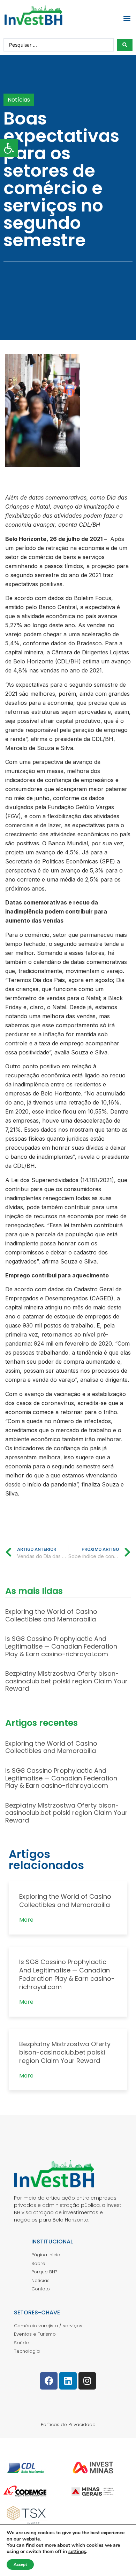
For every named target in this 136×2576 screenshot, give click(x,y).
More (26, 1920)
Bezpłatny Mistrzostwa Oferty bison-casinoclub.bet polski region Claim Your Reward (66, 1681)
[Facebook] (49, 2381)
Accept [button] (20, 2565)
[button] (127, 18)
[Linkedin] (68, 2381)
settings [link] (77, 2551)
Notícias (19, 100)
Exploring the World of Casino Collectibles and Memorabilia (51, 1615)
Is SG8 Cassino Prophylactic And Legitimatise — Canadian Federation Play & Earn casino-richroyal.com (61, 1646)
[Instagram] (87, 2381)
